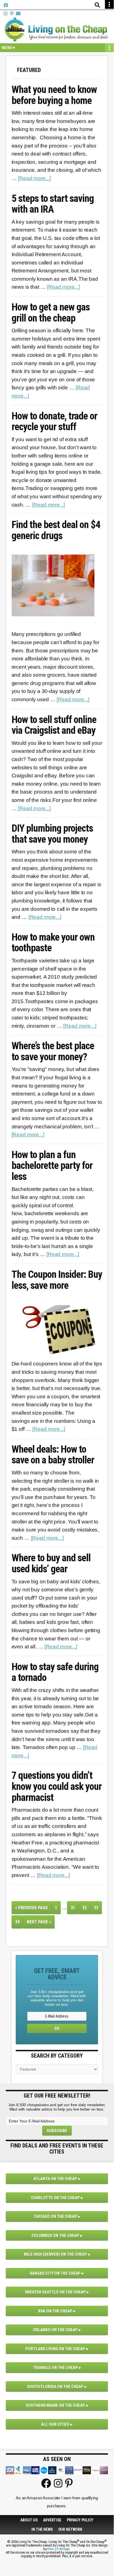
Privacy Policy (80, 2520)
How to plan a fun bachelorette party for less (52, 1166)
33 (98, 1908)
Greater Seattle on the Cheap (55, 2292)
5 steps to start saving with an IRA (53, 204)
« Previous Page (33, 1910)
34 (19, 1922)
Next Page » (41, 1924)
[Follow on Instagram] (6, 14)
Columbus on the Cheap (55, 2235)
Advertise (52, 2520)
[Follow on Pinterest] (12, 14)
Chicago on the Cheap (55, 2216)
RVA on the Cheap (55, 2311)
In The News (42, 2529)
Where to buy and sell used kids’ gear (51, 1564)
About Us (29, 2520)
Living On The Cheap (57, 30)
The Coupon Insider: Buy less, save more (57, 1280)
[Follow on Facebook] (6, 5)
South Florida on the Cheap (55, 2387)
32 (86, 1908)
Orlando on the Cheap (55, 2330)
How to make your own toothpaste (53, 943)
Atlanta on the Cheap (55, 2179)
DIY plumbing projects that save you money (52, 834)
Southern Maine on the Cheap (55, 2405)
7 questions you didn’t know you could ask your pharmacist (57, 1787)
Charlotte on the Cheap (55, 2198)
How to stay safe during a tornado (55, 1673)
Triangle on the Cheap (55, 2368)
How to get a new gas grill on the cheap (51, 313)
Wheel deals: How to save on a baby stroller (53, 1455)
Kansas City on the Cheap (55, 2273)
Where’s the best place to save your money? (53, 1052)
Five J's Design (59, 2549)
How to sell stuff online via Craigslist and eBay (54, 725)
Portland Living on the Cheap (55, 2349)
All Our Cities (55, 2424)
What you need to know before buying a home (54, 95)
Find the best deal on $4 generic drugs (56, 530)
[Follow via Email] (18, 14)
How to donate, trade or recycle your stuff (54, 422)
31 (75, 1908)
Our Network (70, 2529)
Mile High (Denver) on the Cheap (55, 2254)
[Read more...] (34, 178)
